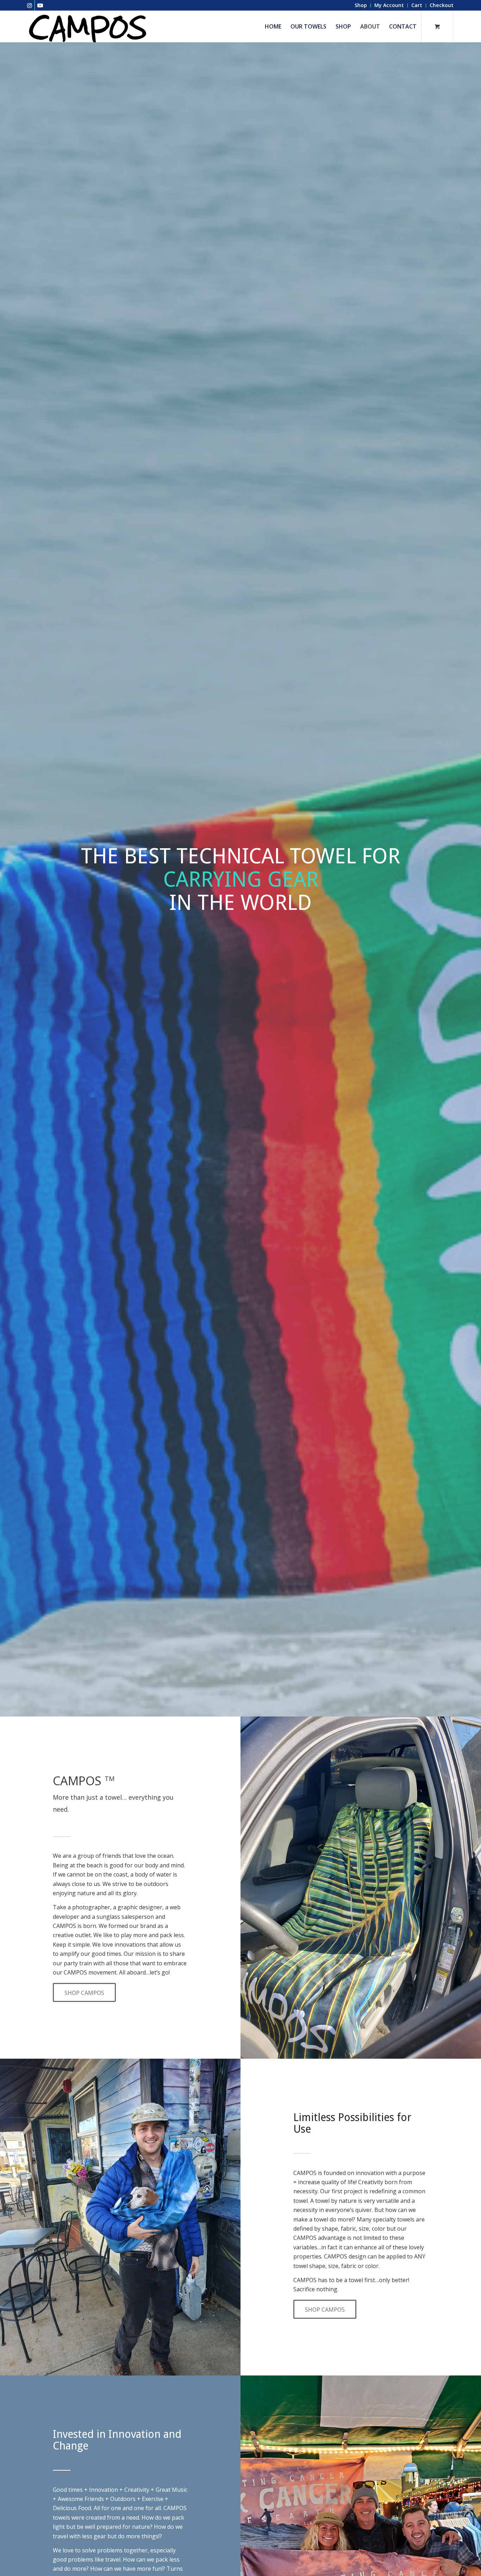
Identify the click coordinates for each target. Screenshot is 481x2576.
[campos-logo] (88, 26)
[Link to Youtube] (40, 5)
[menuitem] (361, 5)
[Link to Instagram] (29, 5)
